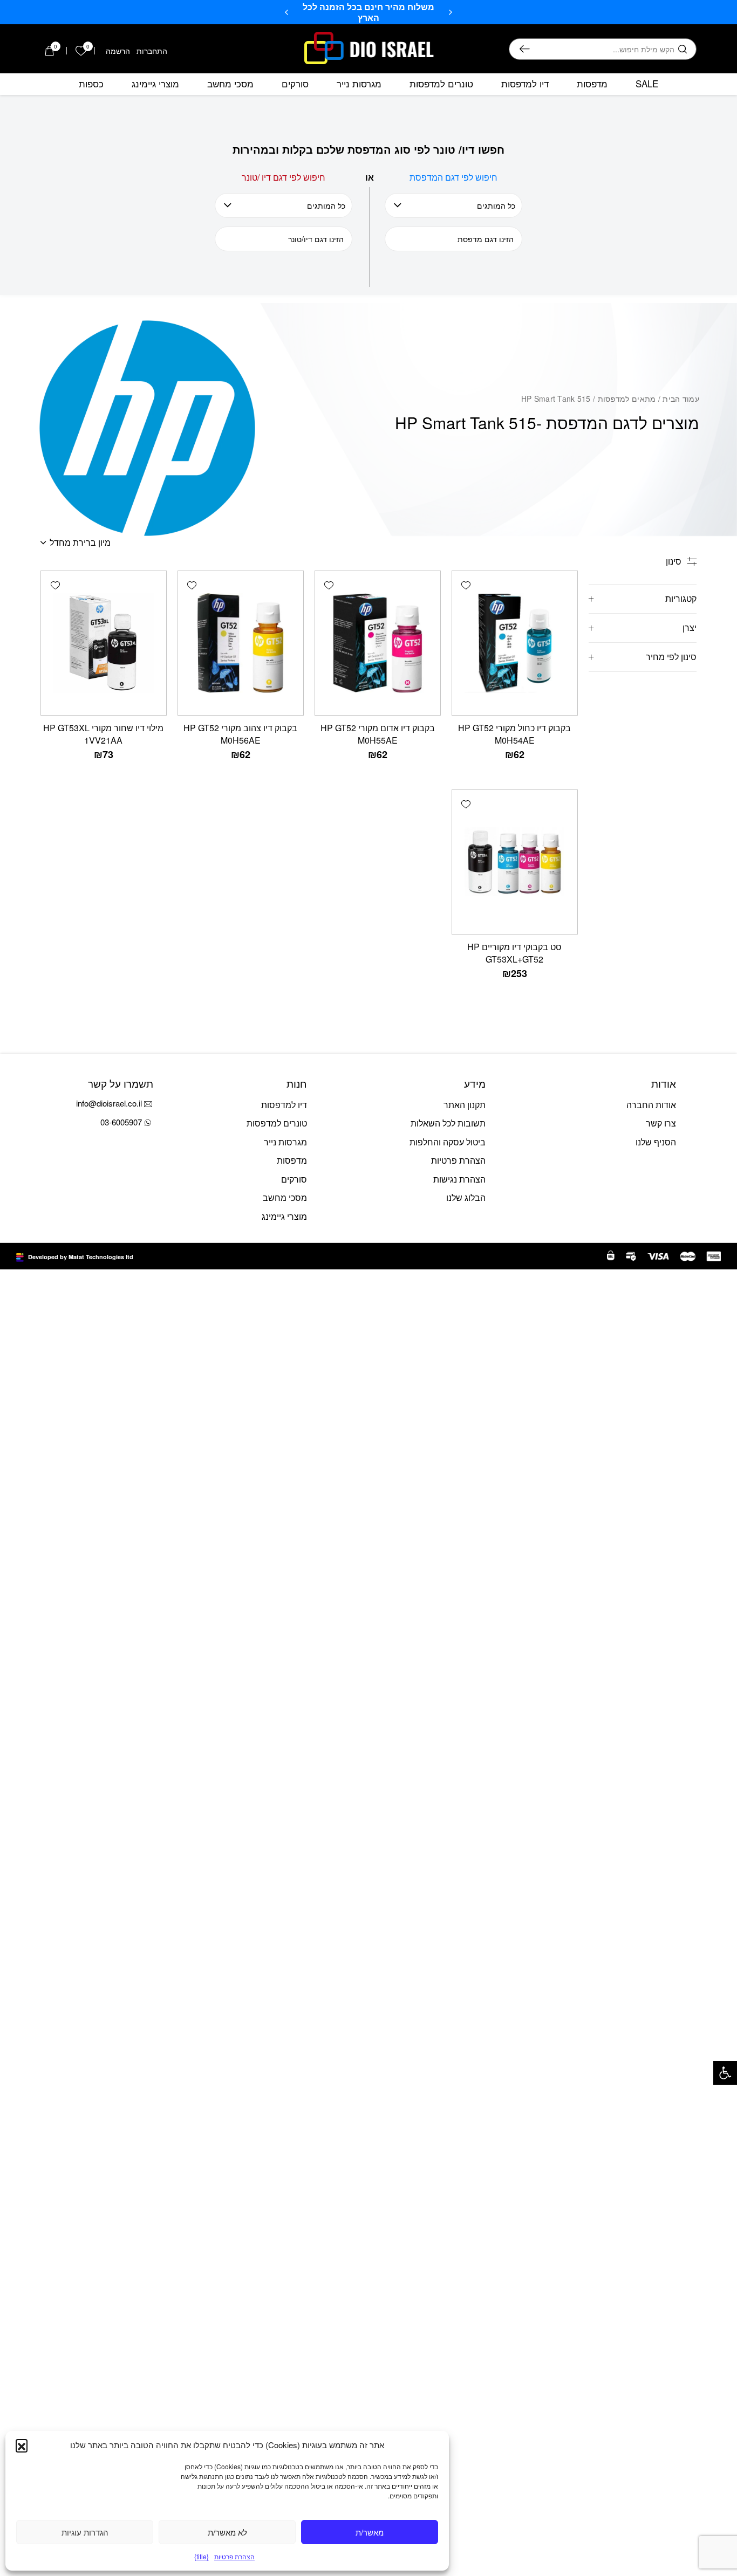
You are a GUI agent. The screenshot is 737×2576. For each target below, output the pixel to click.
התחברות (152, 51)
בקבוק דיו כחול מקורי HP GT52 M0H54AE (514, 734)
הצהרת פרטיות (234, 2556)
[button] (725, 2073)
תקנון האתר (465, 1105)
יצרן (690, 627)
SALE (647, 84)
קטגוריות (681, 598)
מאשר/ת (370, 2532)
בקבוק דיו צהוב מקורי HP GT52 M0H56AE (240, 734)
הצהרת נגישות (459, 1179)
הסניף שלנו (656, 1142)
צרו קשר (661, 1123)
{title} (202, 2556)
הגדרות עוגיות (85, 2532)
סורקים (295, 84)
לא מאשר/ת (227, 2532)
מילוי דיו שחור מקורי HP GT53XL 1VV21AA (103, 734)
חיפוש (525, 49)
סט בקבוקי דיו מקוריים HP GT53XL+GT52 (514, 953)
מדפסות (592, 84)
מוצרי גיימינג (155, 84)
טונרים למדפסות (441, 84)
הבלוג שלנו (466, 1197)
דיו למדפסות (525, 84)
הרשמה (118, 51)
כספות (91, 84)
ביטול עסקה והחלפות (448, 1142)
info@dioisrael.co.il (109, 1103)
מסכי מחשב (230, 84)
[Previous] (451, 12)
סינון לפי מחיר (671, 657)
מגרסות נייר (359, 84)
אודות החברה (651, 1105)
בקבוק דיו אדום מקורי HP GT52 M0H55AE (378, 734)
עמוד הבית (681, 399)
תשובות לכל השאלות (448, 1123)
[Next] (286, 12)
